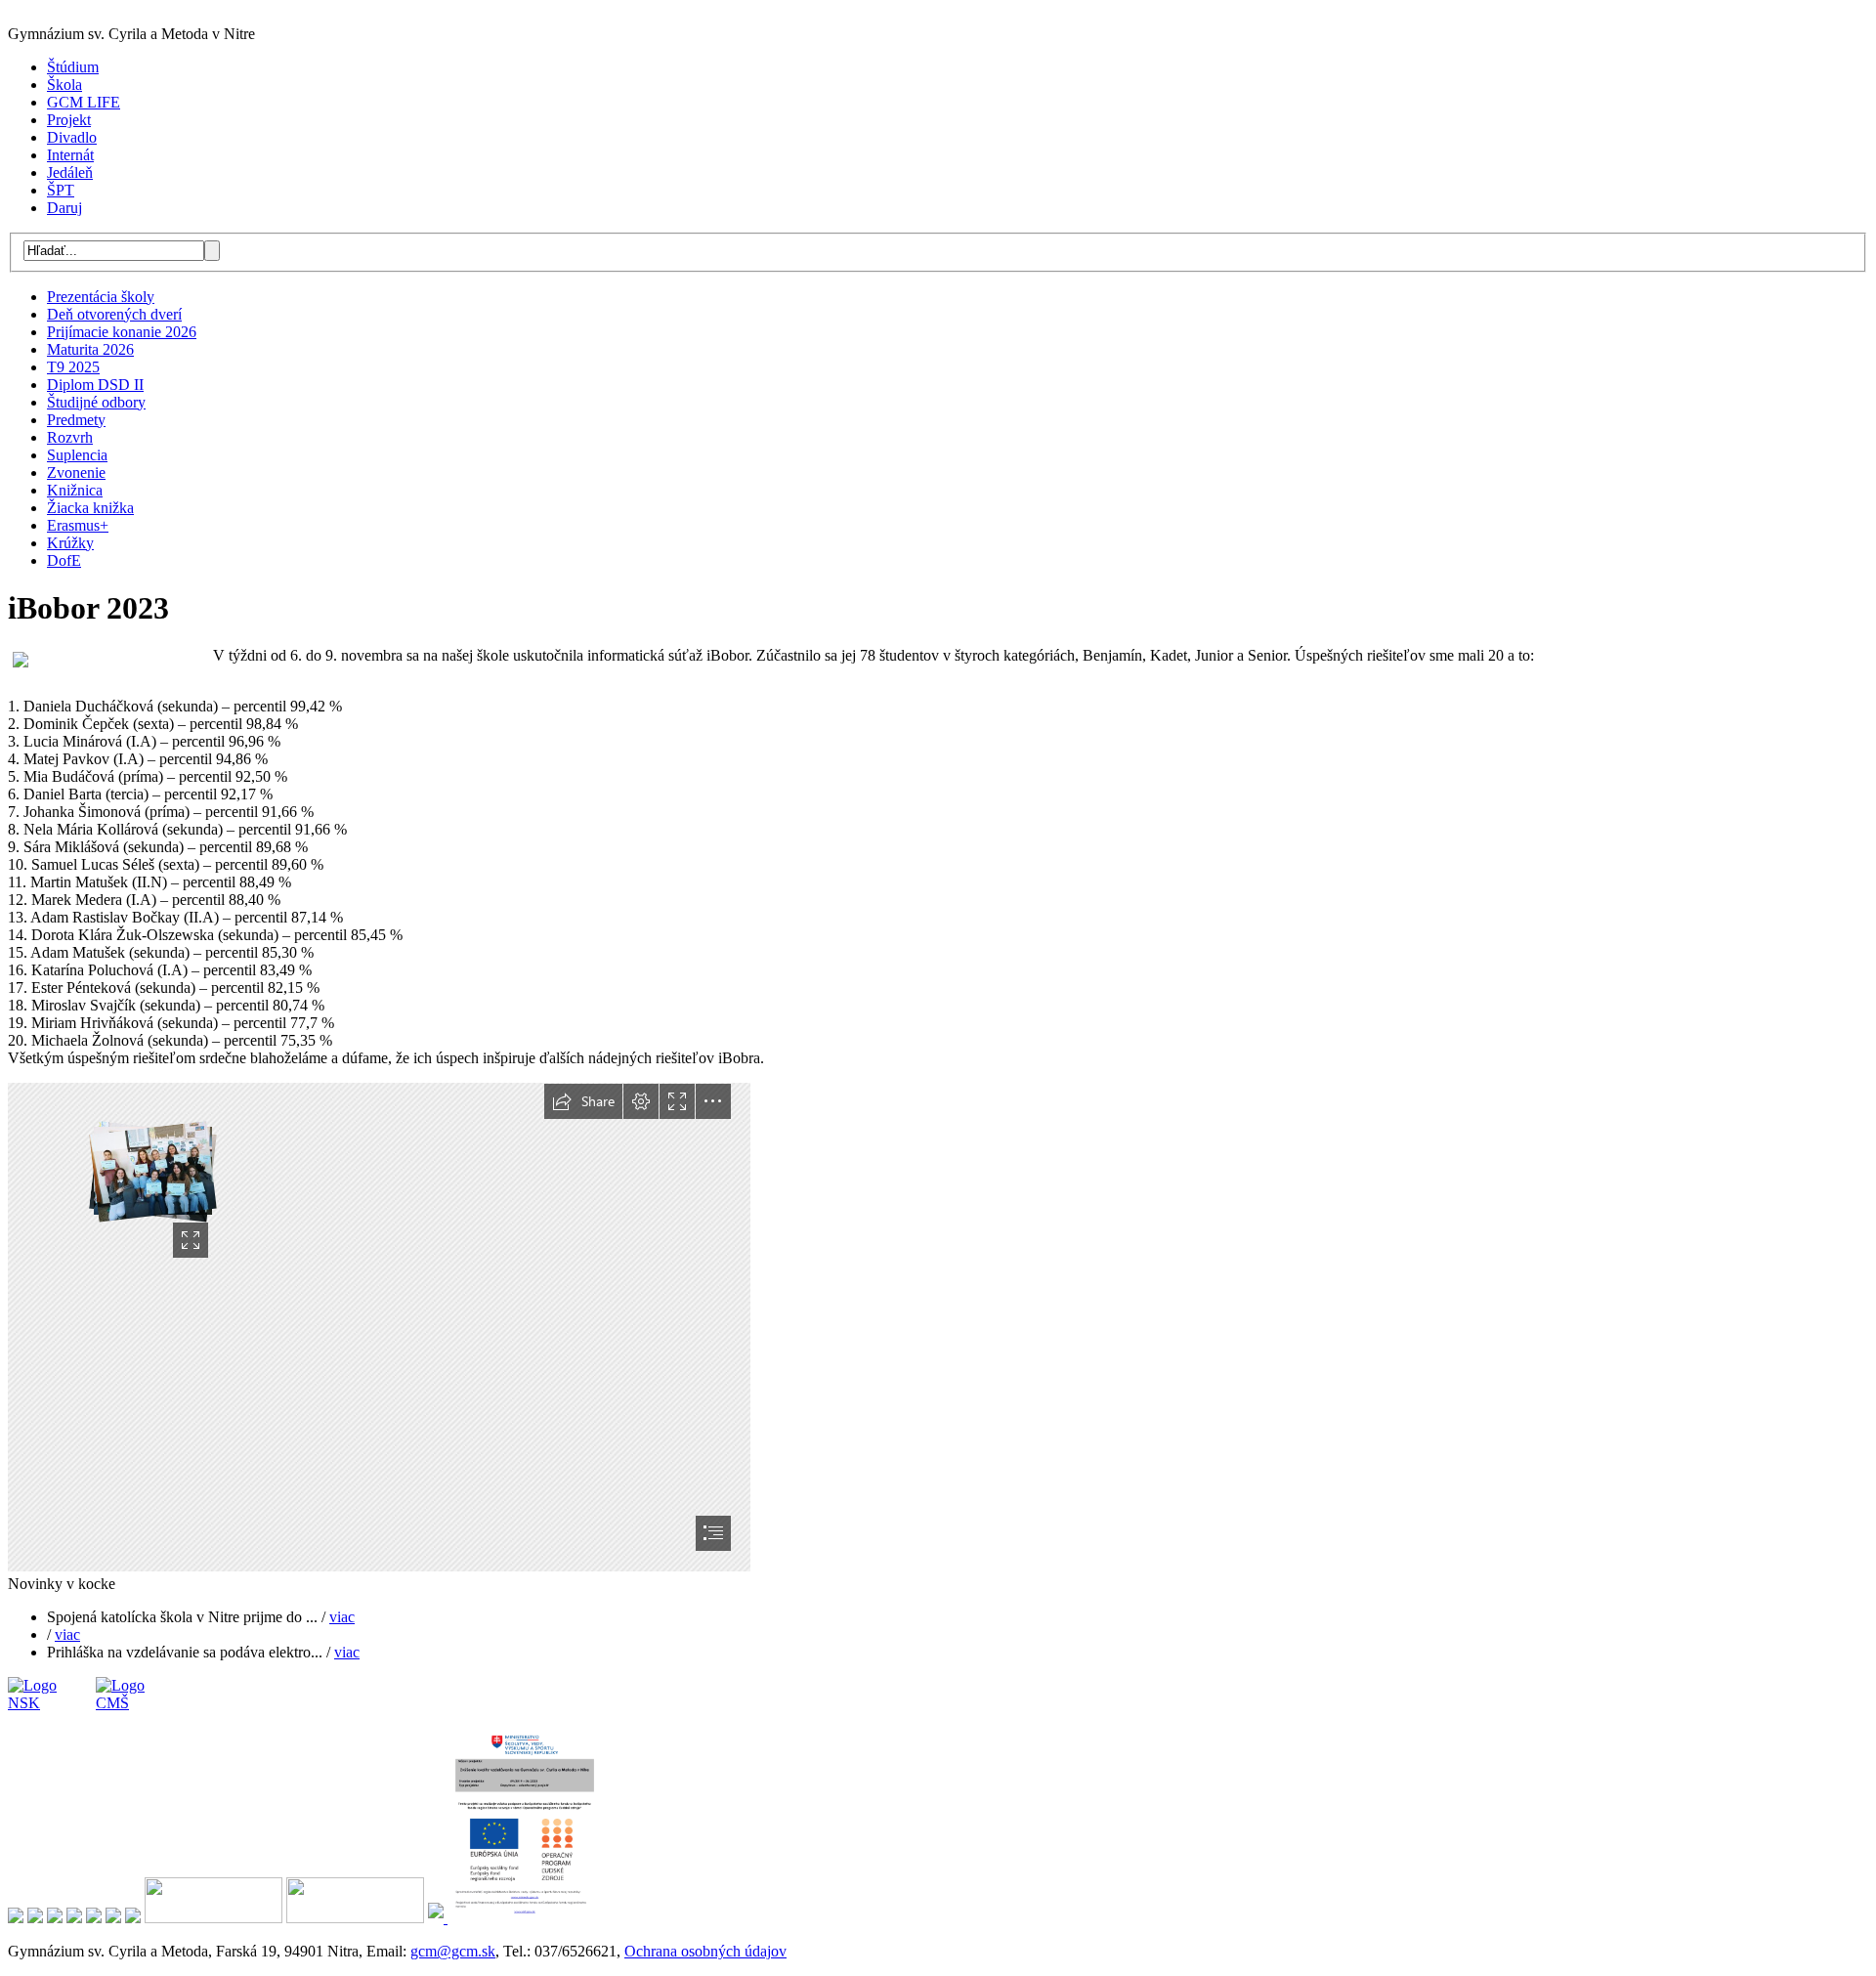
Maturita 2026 (90, 349)
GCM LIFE (84, 102)
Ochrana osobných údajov (705, 1951)
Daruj (64, 208)
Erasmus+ (78, 525)
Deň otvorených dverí (114, 314)
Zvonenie (76, 473)
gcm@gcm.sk (453, 1951)
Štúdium (73, 67)
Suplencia (77, 455)
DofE (64, 560)
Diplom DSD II (95, 385)
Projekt (69, 120)
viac (342, 1617)
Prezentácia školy (101, 297)
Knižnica (75, 490)
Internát (70, 155)
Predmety (76, 420)
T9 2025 (73, 367)
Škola (64, 85)
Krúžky (70, 543)
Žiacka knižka (90, 508)
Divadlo (72, 137)
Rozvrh (70, 437)
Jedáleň (70, 172)
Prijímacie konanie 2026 (122, 332)
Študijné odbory (96, 402)
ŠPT (61, 190)
